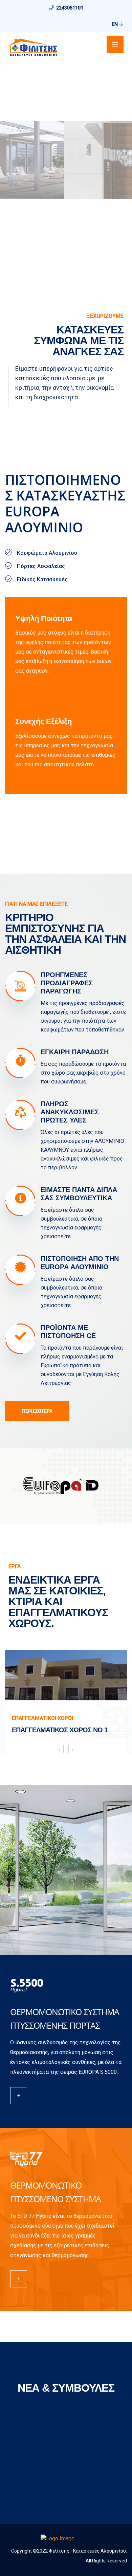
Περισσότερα (37, 1411)
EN (115, 24)
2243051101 (70, 8)
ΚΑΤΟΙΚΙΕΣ (25, 1718)
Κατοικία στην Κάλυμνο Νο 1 (60, 1730)
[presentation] (59, 1750)
